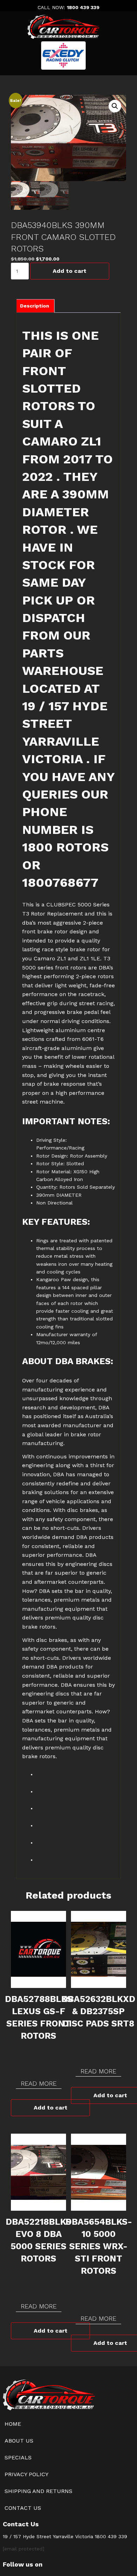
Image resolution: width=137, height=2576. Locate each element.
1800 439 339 (83, 7)
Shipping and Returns (38, 2491)
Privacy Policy (27, 2474)
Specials (18, 2457)
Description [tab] (35, 306)
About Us (19, 2441)
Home (13, 2424)
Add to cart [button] (51, 2108)
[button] (115, 106)
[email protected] (24, 2549)
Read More (39, 2083)
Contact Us (23, 2508)
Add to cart (70, 271)
